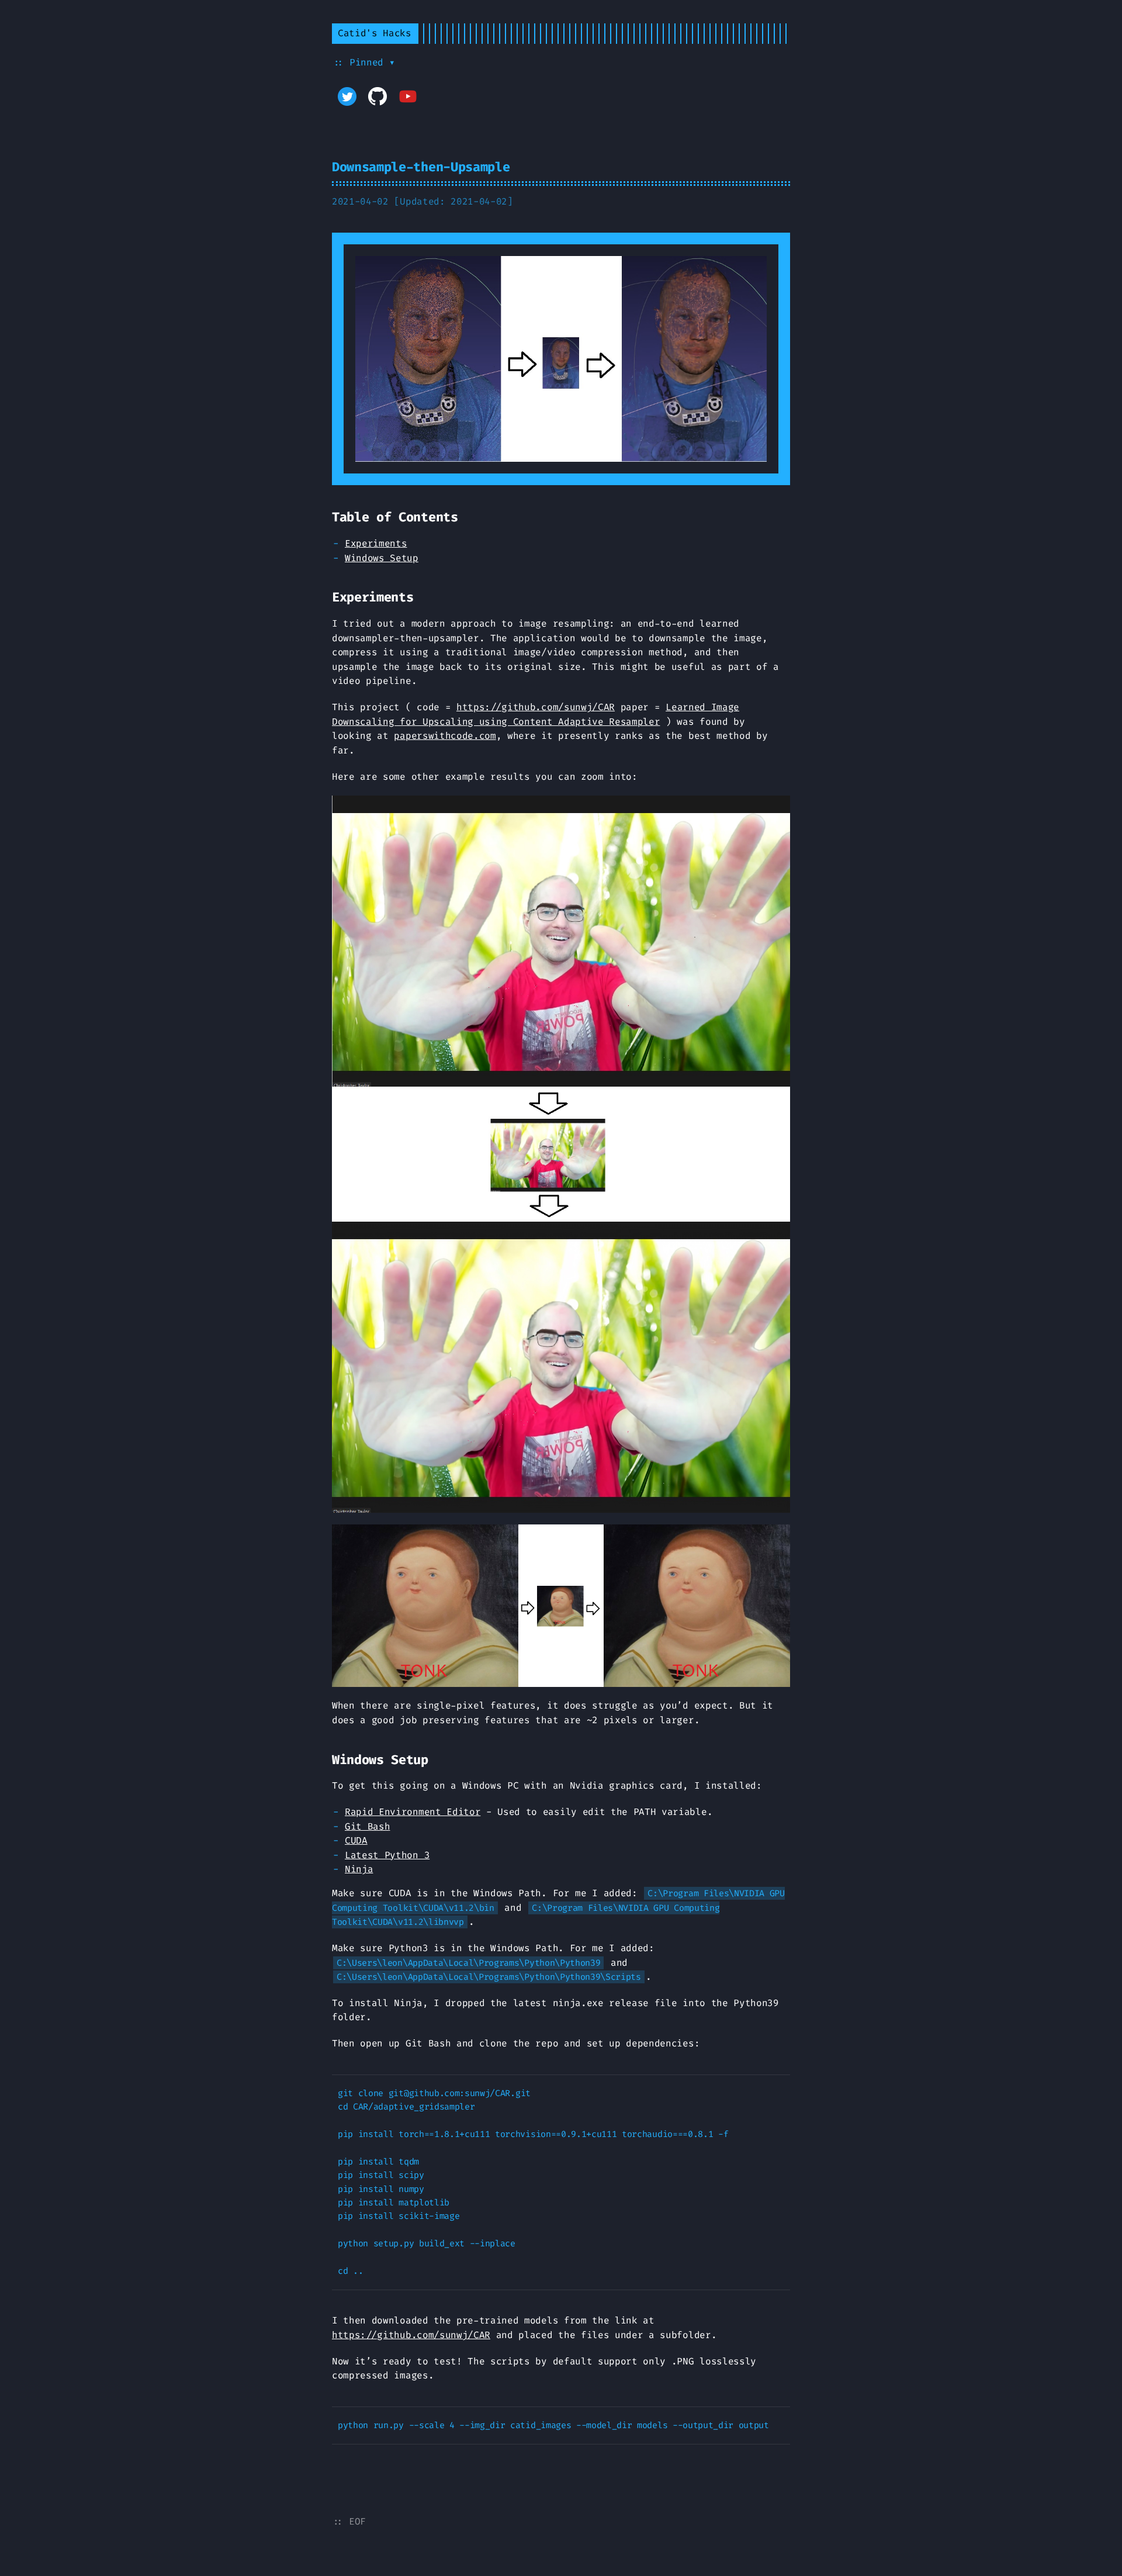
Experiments (376, 543)
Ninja (359, 1869)
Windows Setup (382, 558)
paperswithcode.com (445, 736)
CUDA (356, 1840)
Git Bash (367, 1826)
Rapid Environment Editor (413, 1812)
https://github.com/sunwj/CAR (536, 707)
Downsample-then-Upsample (421, 167)
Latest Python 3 (387, 1855)
